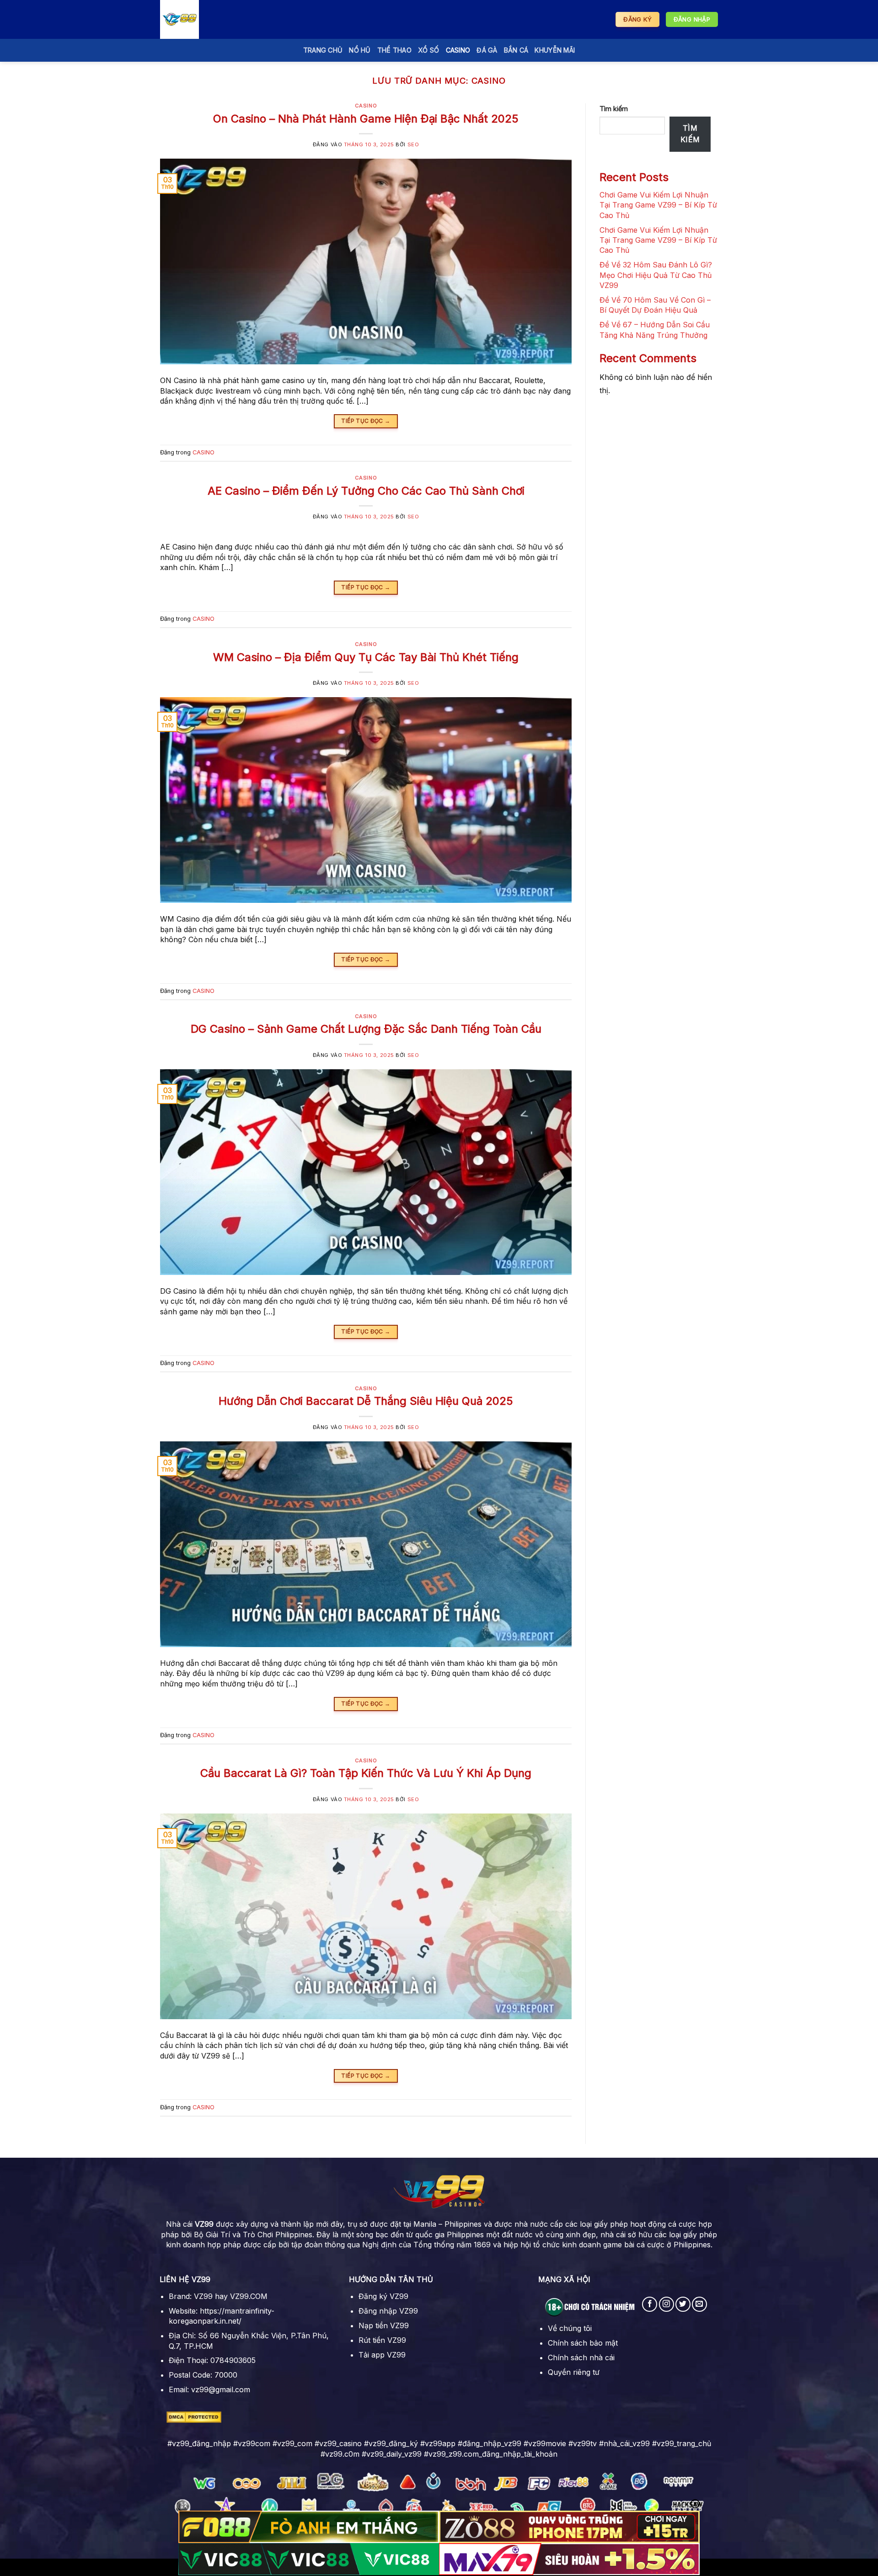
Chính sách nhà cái (581, 2357)
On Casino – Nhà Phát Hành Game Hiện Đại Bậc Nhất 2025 (366, 119)
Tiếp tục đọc (366, 421)
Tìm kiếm (614, 109)
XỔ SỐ (428, 50)
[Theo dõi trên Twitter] (683, 2304)
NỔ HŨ (360, 50)
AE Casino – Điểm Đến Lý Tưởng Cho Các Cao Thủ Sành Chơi (366, 491)
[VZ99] (206, 19)
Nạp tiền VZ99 (384, 2325)
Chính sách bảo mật (583, 2343)
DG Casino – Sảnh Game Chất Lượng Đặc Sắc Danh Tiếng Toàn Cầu (366, 1029)
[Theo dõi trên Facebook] (650, 2304)
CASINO (458, 50)
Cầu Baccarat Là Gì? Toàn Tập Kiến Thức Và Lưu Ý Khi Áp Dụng (366, 1773)
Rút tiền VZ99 (382, 2340)
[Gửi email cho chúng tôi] (699, 2304)
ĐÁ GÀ (487, 50)
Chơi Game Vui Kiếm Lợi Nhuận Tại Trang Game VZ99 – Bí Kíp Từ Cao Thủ (658, 205)
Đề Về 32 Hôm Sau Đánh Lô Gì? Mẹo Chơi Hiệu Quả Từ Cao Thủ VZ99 (656, 275)
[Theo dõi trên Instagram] (667, 2304)
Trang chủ (323, 50)
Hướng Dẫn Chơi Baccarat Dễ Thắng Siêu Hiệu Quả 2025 (366, 1401)
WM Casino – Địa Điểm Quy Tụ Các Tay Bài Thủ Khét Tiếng (366, 657)
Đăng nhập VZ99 (388, 2311)
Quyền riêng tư (574, 2372)
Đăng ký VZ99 (383, 2296)
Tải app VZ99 (382, 2355)
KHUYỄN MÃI (555, 50)
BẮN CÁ (516, 50)
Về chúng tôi (570, 2328)
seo (413, 144)
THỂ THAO (394, 50)
